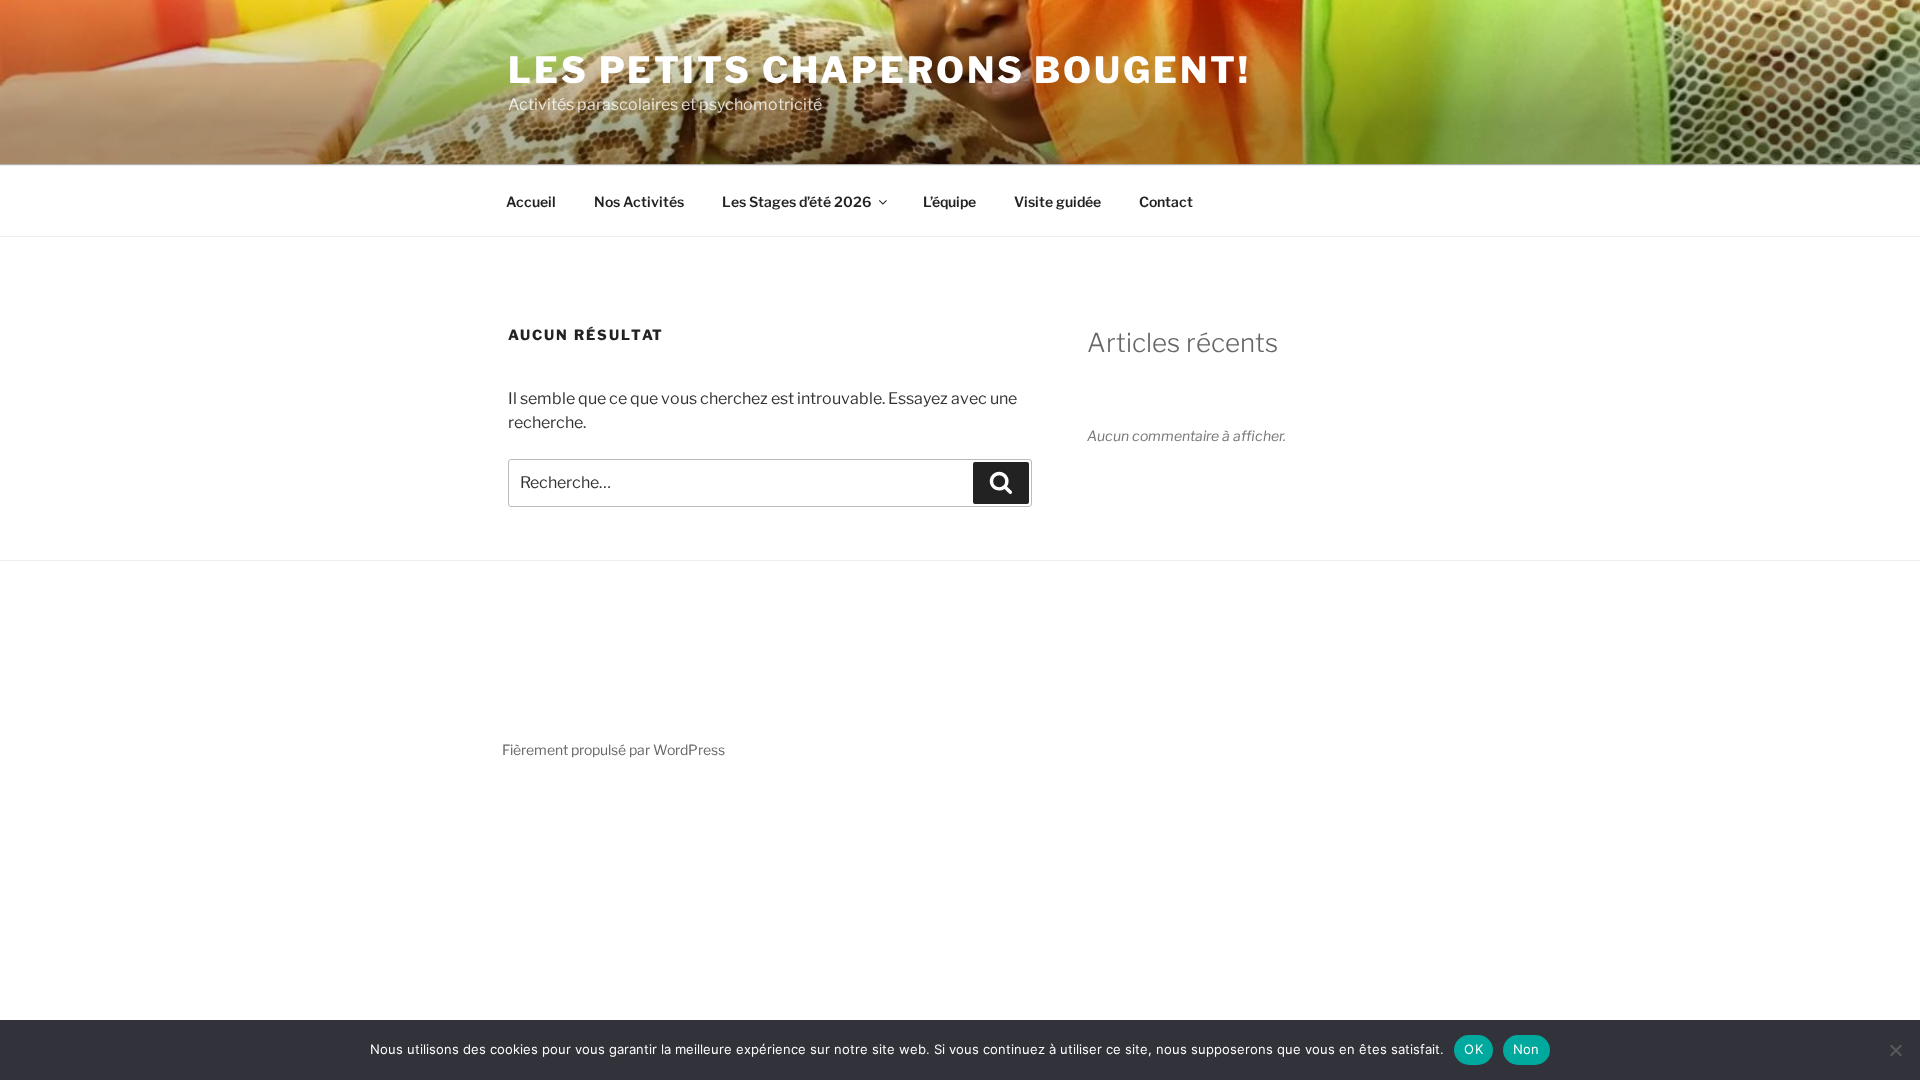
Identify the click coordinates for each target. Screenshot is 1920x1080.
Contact (1166, 201)
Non (1526, 1049)
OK (1473, 1049)
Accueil (531, 201)
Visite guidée (1057, 201)
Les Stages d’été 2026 (796, 201)
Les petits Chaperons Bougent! (879, 70)
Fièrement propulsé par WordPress (613, 749)
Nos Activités (639, 201)
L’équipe (949, 201)
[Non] (1895, 1050)
